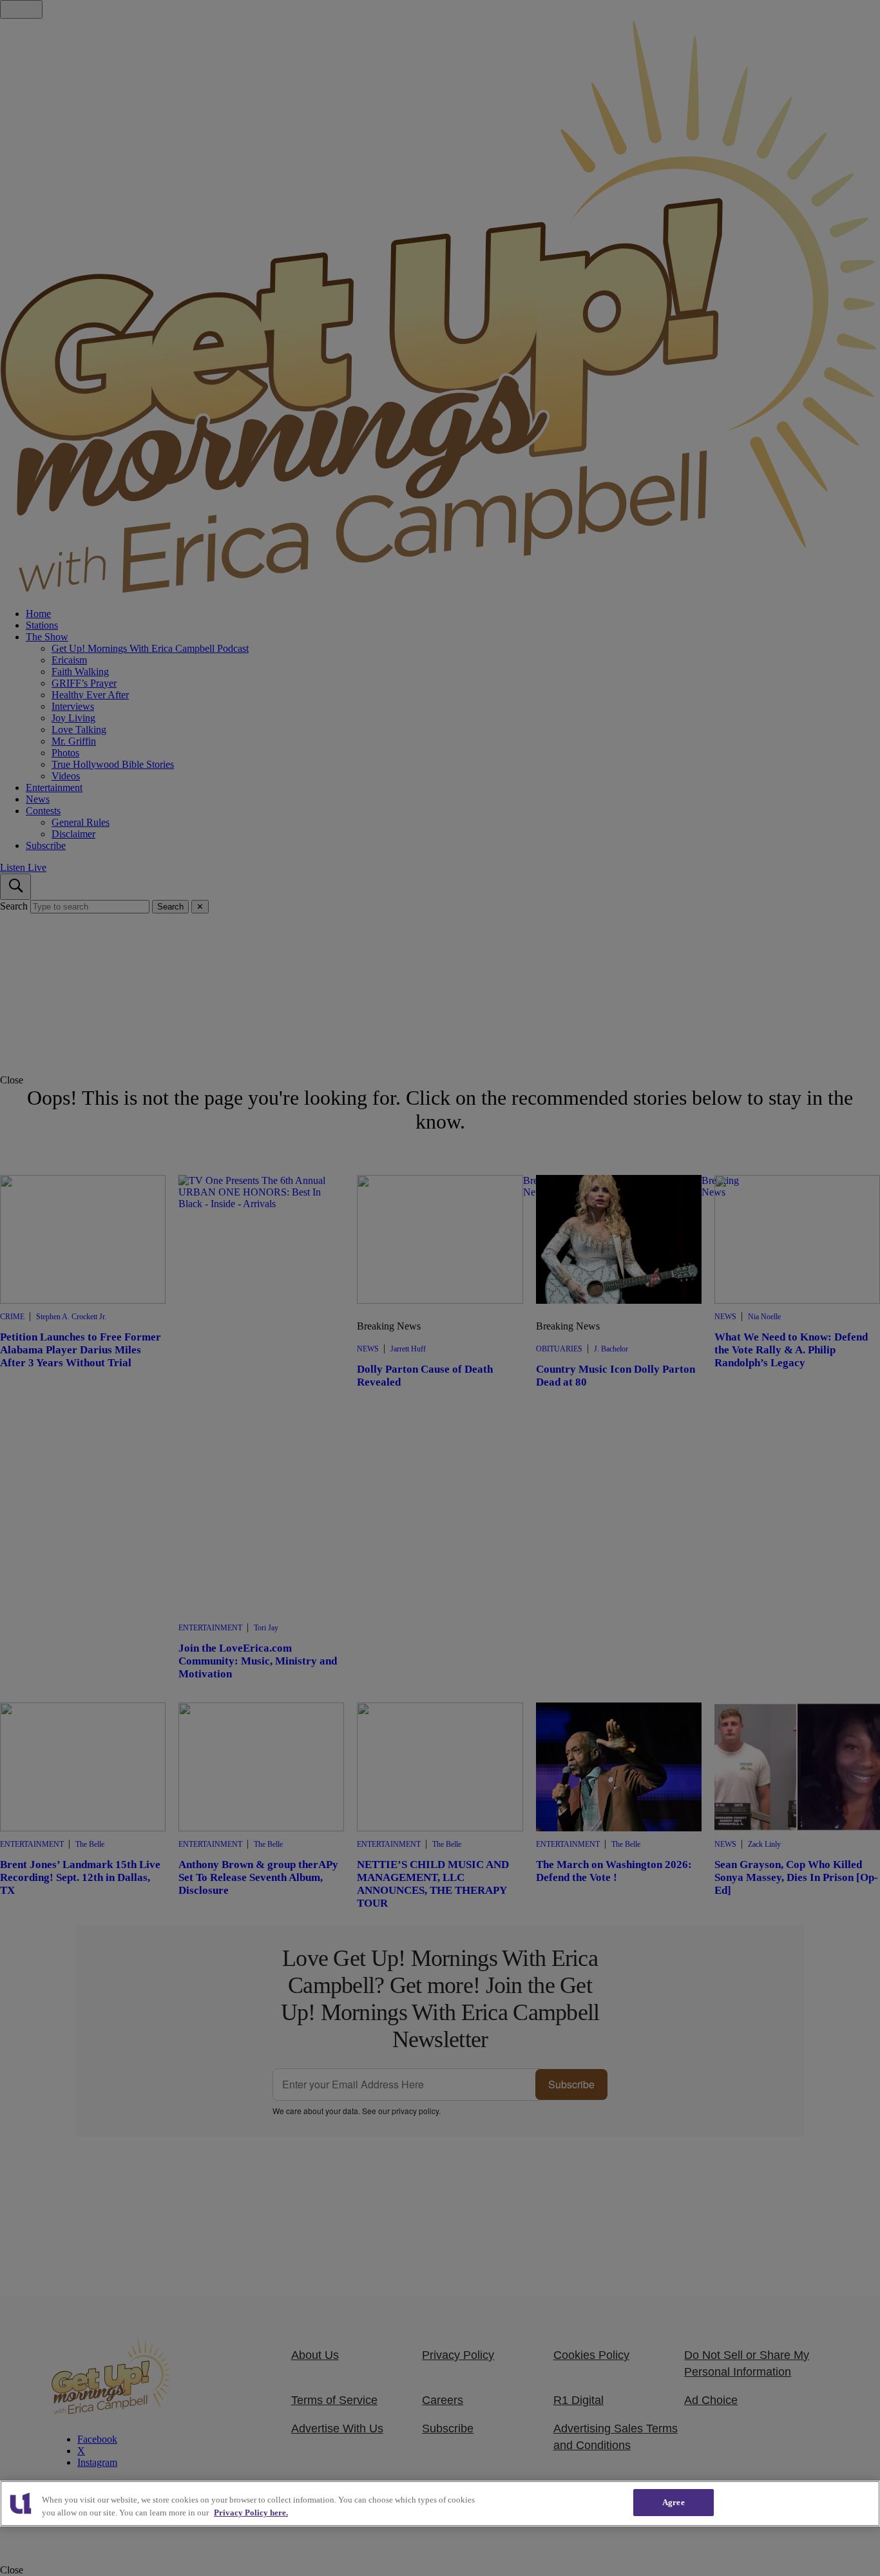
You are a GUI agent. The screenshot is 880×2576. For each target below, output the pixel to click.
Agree (674, 2502)
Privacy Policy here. (251, 2513)
